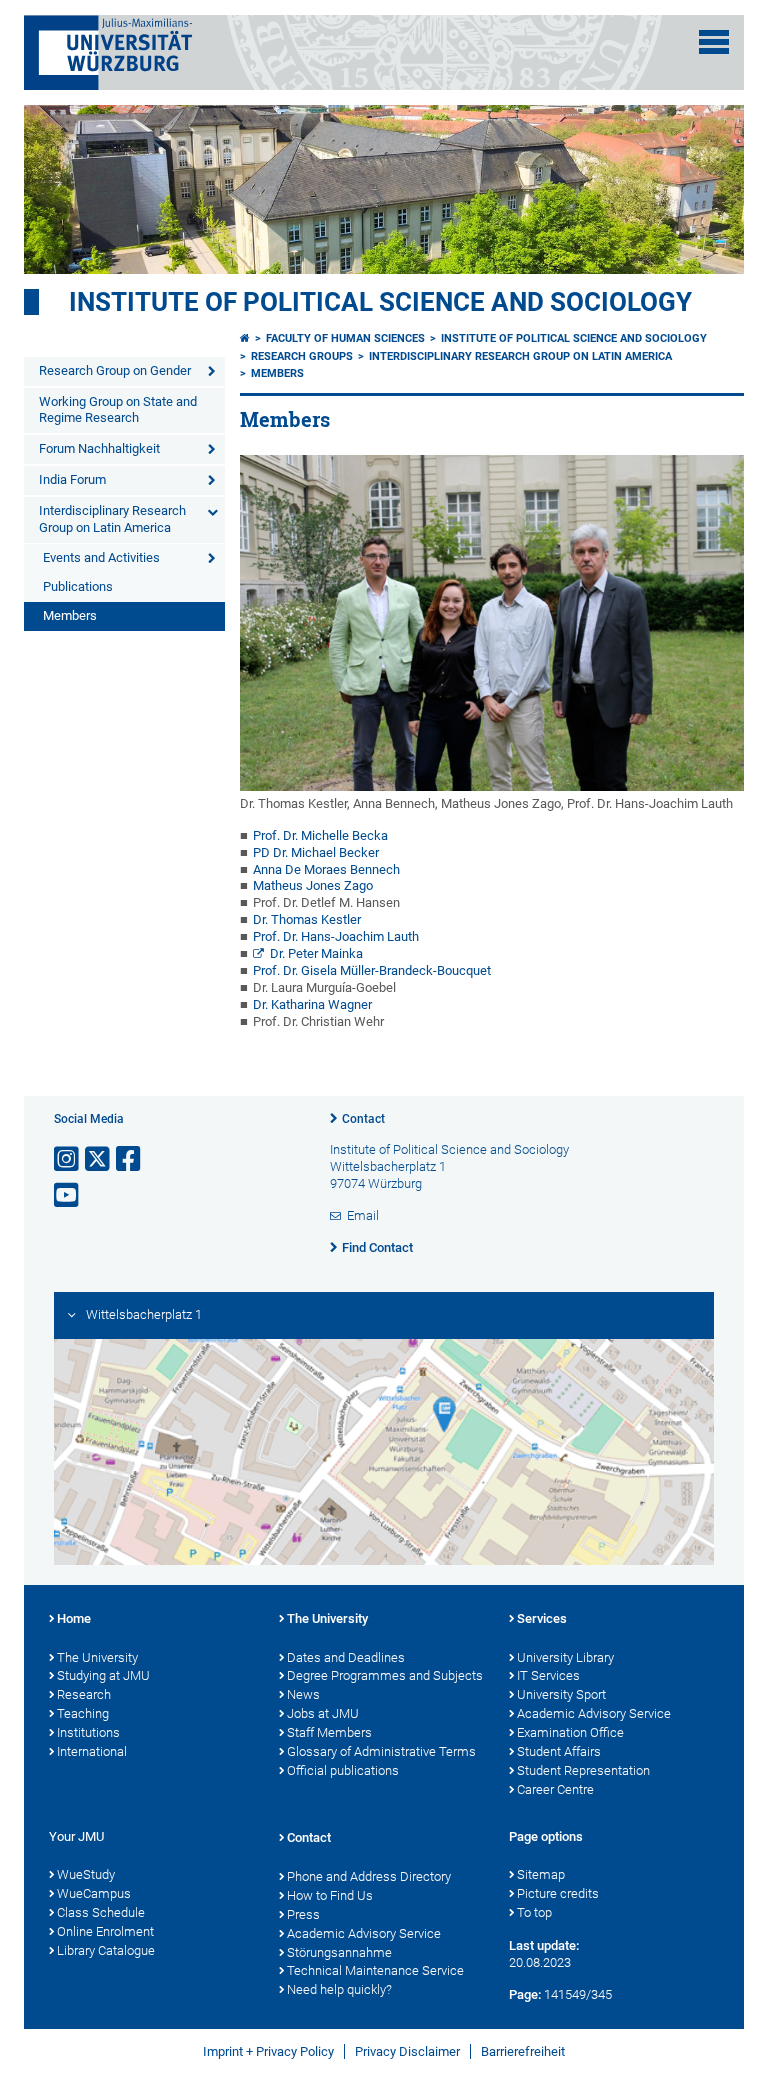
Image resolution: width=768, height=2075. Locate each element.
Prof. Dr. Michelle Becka (320, 835)
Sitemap (541, 1874)
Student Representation (583, 1770)
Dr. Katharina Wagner (312, 1004)
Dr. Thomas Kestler (307, 919)
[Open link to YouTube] (68, 1195)
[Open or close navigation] (714, 42)
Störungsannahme (339, 1952)
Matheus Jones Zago (313, 885)
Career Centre (555, 1789)
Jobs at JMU (323, 1713)
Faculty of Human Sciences (345, 338)
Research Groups (302, 356)
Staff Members (329, 1732)
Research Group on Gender (115, 370)
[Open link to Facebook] (130, 1159)
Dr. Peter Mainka (316, 953)
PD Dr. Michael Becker (316, 852)
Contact (363, 1119)
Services (542, 1618)
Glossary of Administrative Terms (381, 1751)
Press (303, 1914)
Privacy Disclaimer (407, 2051)
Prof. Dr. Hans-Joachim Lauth (336, 936)
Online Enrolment (105, 1931)
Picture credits (558, 1893)
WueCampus (94, 1893)
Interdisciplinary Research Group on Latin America (112, 519)
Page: (525, 1994)
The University (97, 1657)
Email (363, 1215)
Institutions (88, 1732)
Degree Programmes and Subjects (385, 1675)
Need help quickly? (339, 1989)
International (92, 1751)
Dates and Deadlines (346, 1657)
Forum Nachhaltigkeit (99, 448)
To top (534, 1912)
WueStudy (86, 1874)
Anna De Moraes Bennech (326, 869)
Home (74, 1618)
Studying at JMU (103, 1675)
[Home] (245, 338)
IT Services (548, 1675)
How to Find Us (330, 1895)
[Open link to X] (99, 1159)
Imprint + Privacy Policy (268, 2051)
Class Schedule (101, 1912)
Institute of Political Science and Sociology (380, 302)
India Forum (72, 479)
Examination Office (570, 1732)
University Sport (561, 1694)
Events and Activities (101, 557)
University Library (565, 1657)
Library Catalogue (106, 1950)
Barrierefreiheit (523, 2051)
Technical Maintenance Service (375, 1970)
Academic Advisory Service (594, 1713)
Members (70, 615)
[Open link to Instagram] (68, 1159)
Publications (78, 586)
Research (84, 1694)
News (303, 1694)
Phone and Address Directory (369, 1876)
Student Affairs (559, 1751)
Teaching (83, 1713)
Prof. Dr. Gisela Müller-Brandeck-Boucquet (372, 970)
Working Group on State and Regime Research (118, 410)
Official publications (343, 1770)
